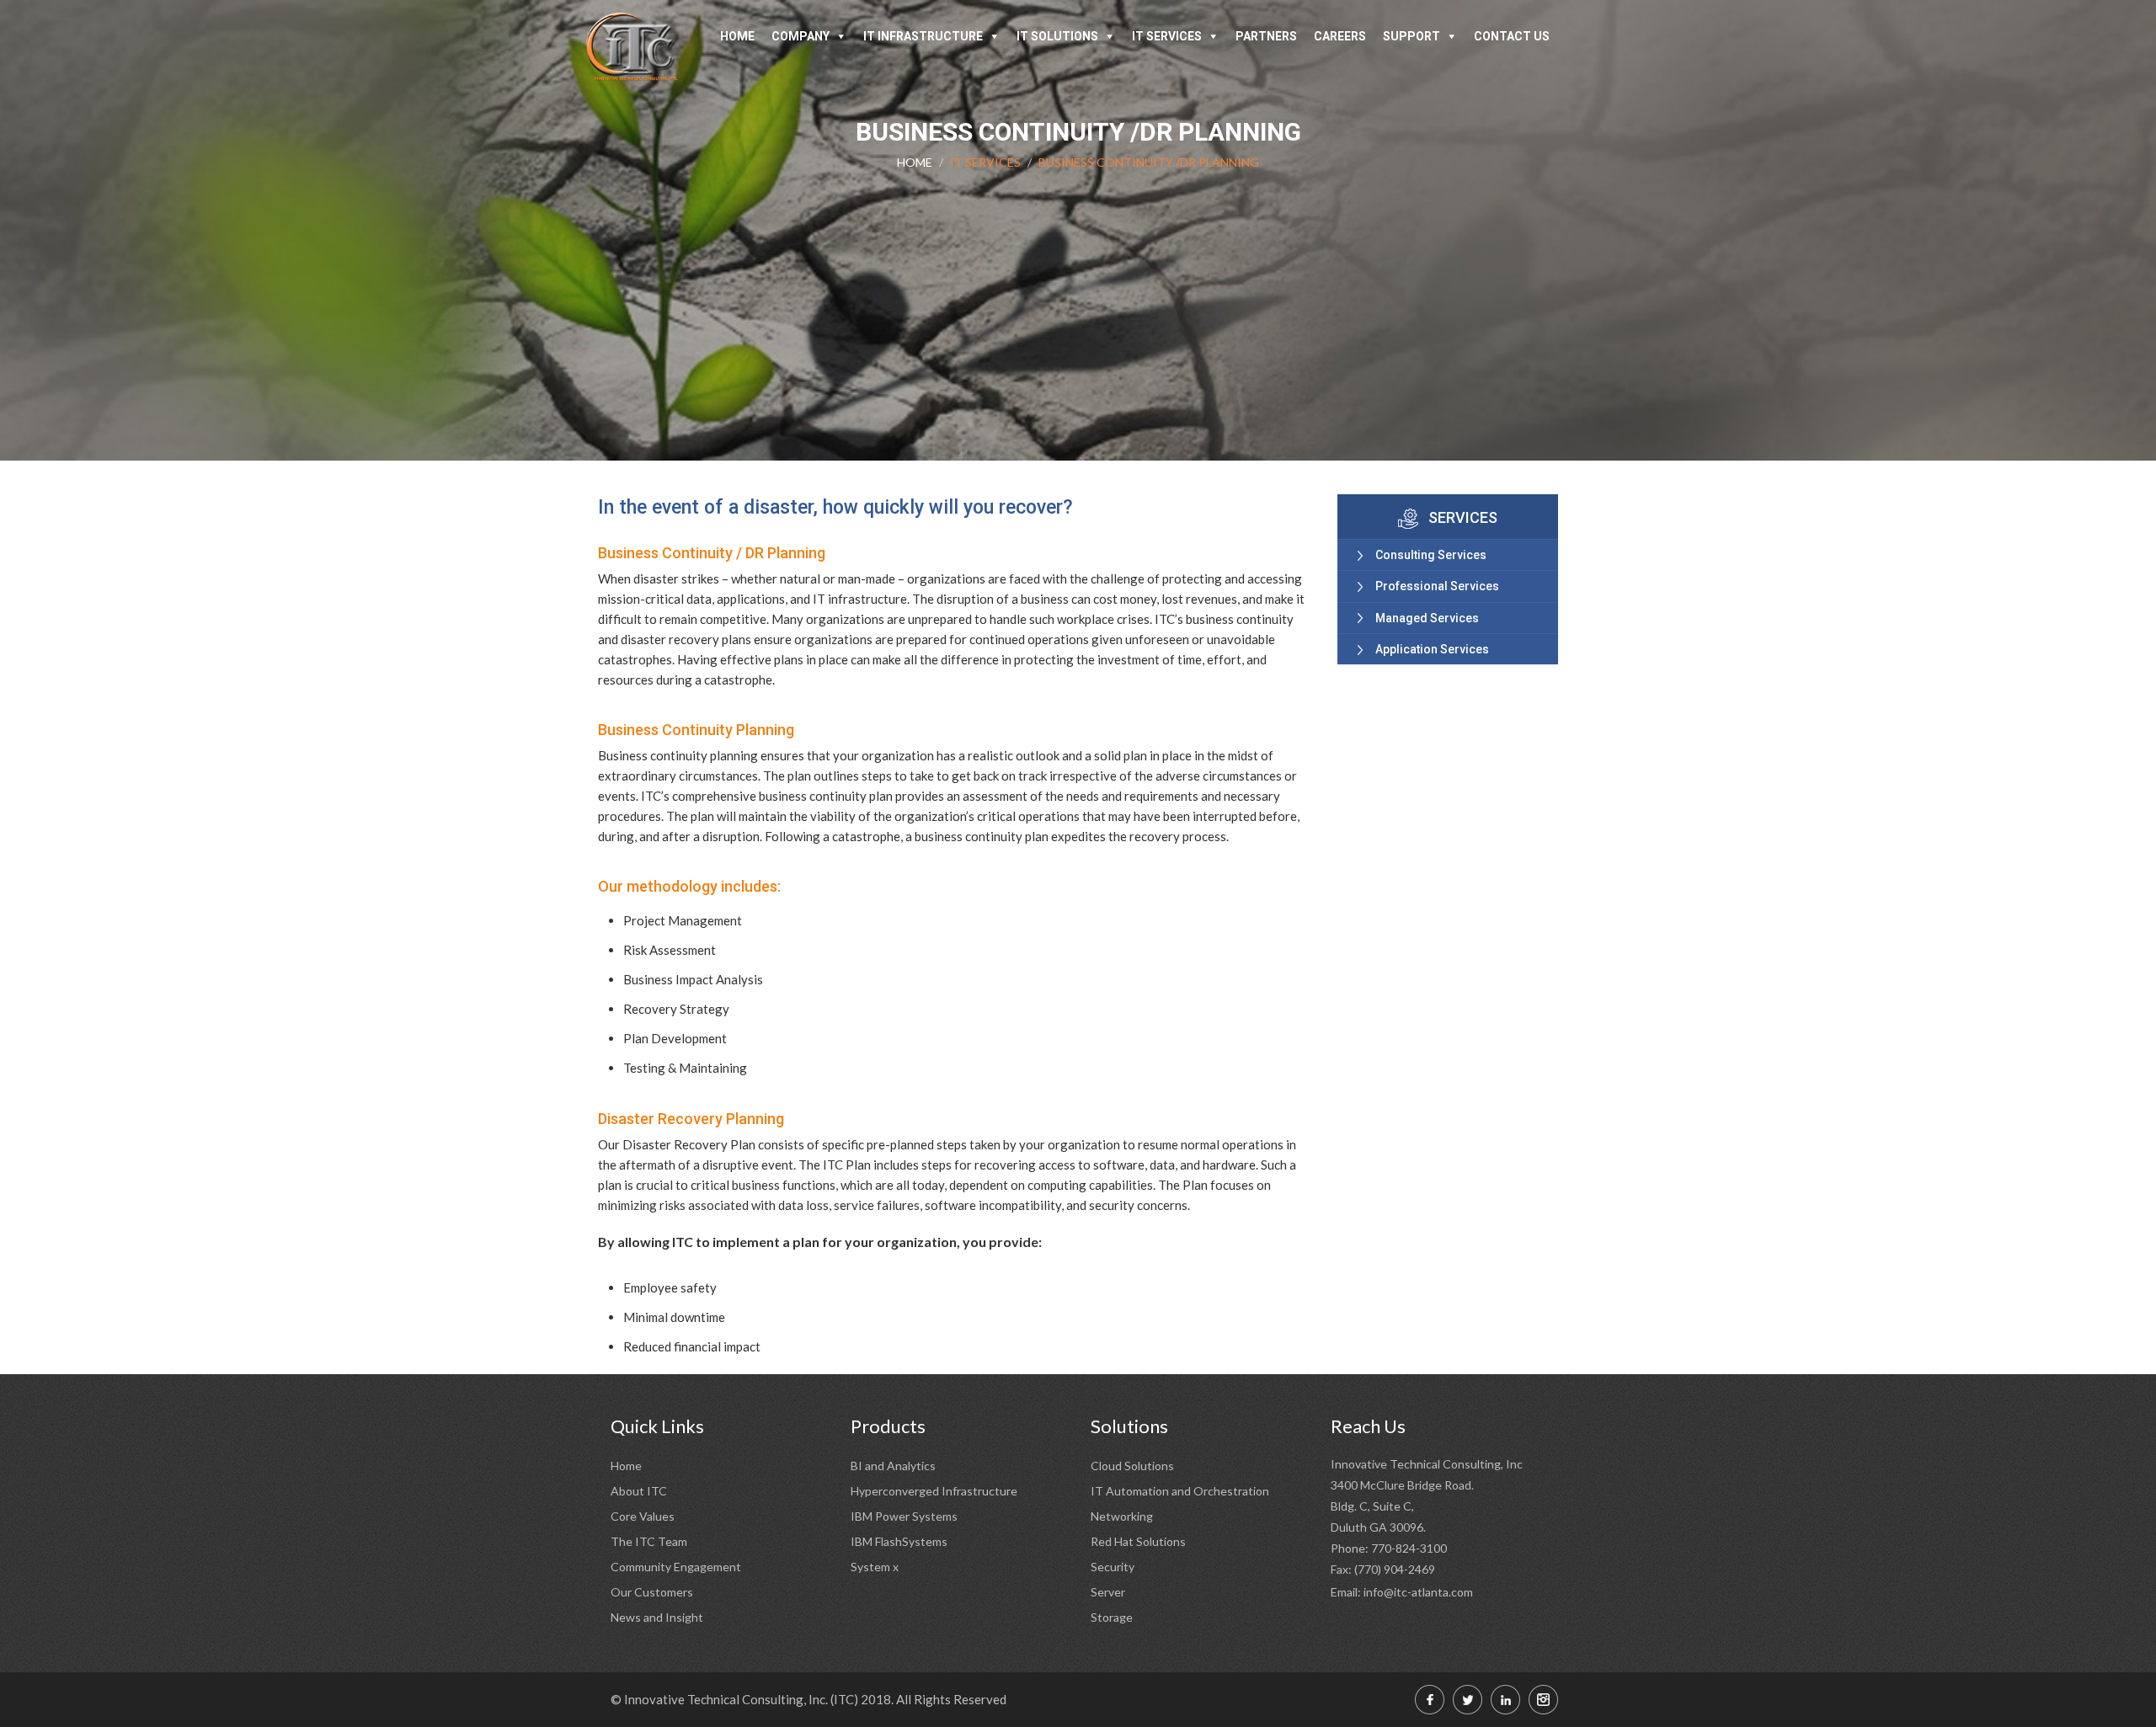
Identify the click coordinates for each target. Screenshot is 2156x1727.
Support (1412, 36)
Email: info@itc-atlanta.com (1402, 1592)
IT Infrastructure (923, 36)
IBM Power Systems (904, 1516)
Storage (1112, 1617)
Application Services (1432, 649)
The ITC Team (649, 1541)
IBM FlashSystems (899, 1541)
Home (737, 36)
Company (800, 36)
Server (1108, 1592)
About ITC (639, 1491)
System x (875, 1567)
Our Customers (652, 1592)
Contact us (1512, 36)
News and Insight (657, 1617)
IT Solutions (1057, 36)
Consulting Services (1431, 555)
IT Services (1167, 36)
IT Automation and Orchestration (1180, 1491)
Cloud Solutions (1132, 1466)
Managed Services (1427, 618)
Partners (1266, 36)
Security (1113, 1567)
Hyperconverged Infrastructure (934, 1491)
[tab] (1448, 554)
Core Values (643, 1516)
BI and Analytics (893, 1466)
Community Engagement (676, 1567)
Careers (1340, 36)
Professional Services (1437, 586)
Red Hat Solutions (1138, 1541)
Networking (1122, 1516)
